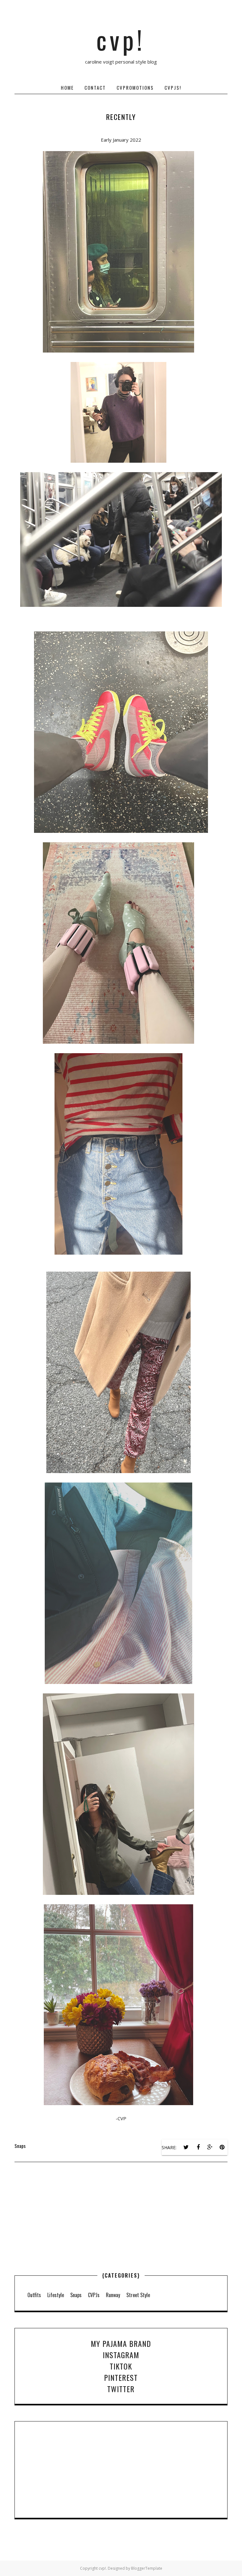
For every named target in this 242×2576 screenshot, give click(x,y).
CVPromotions (135, 88)
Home (67, 88)
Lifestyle (56, 2295)
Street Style (138, 2295)
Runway (113, 2295)
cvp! (121, 39)
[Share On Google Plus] (210, 2147)
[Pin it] (222, 2147)
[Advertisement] (121, 2231)
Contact (95, 88)
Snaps (20, 2146)
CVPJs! (173, 88)
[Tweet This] (186, 2147)
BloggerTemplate (147, 2568)
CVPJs (94, 2295)
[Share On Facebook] (198, 2147)
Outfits (34, 2295)
